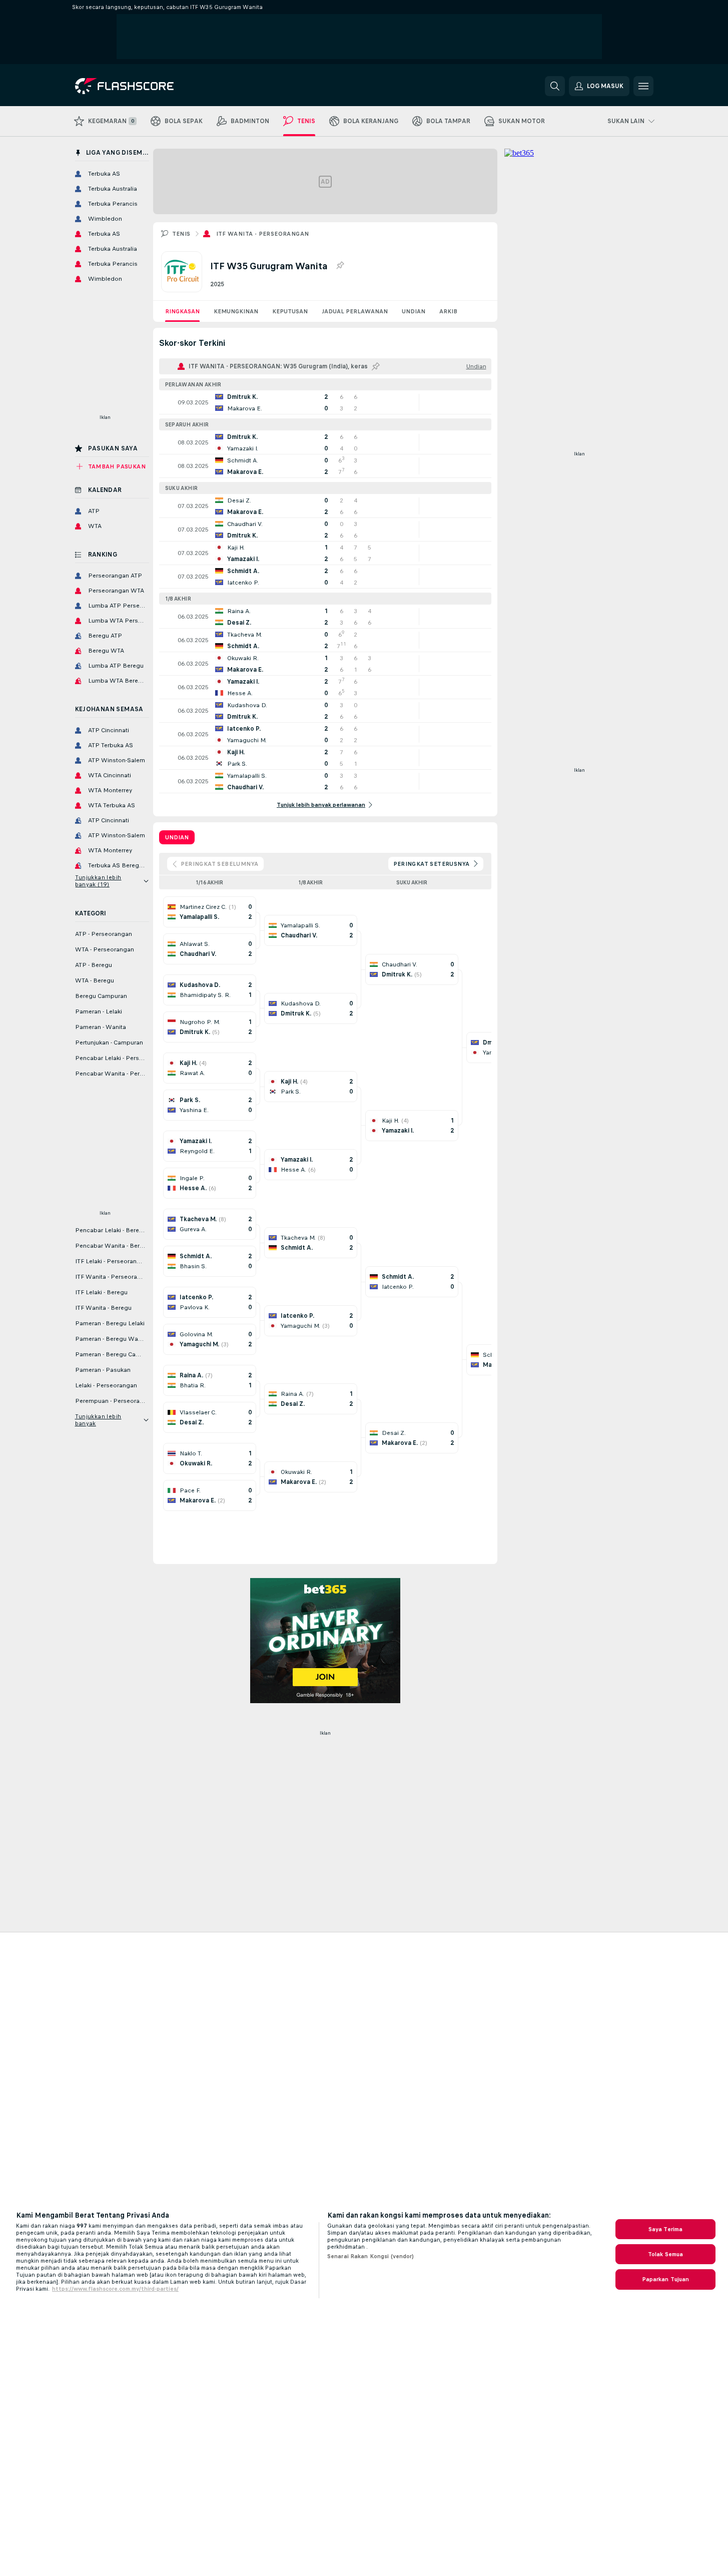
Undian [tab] (177, 837)
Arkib (448, 311)
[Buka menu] (643, 86)
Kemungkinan (236, 311)
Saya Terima (665, 2229)
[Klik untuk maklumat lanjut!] (325, 402)
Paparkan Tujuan (666, 2279)
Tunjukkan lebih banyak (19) (98, 881)
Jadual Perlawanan (355, 311)
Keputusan (290, 311)
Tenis (181, 234)
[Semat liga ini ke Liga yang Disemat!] (340, 266)
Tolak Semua (665, 2254)
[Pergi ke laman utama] (144, 86)
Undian (414, 311)
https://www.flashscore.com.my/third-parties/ (115, 2289)
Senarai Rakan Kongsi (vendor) (371, 2256)
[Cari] (555, 86)
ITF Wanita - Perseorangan (263, 234)
